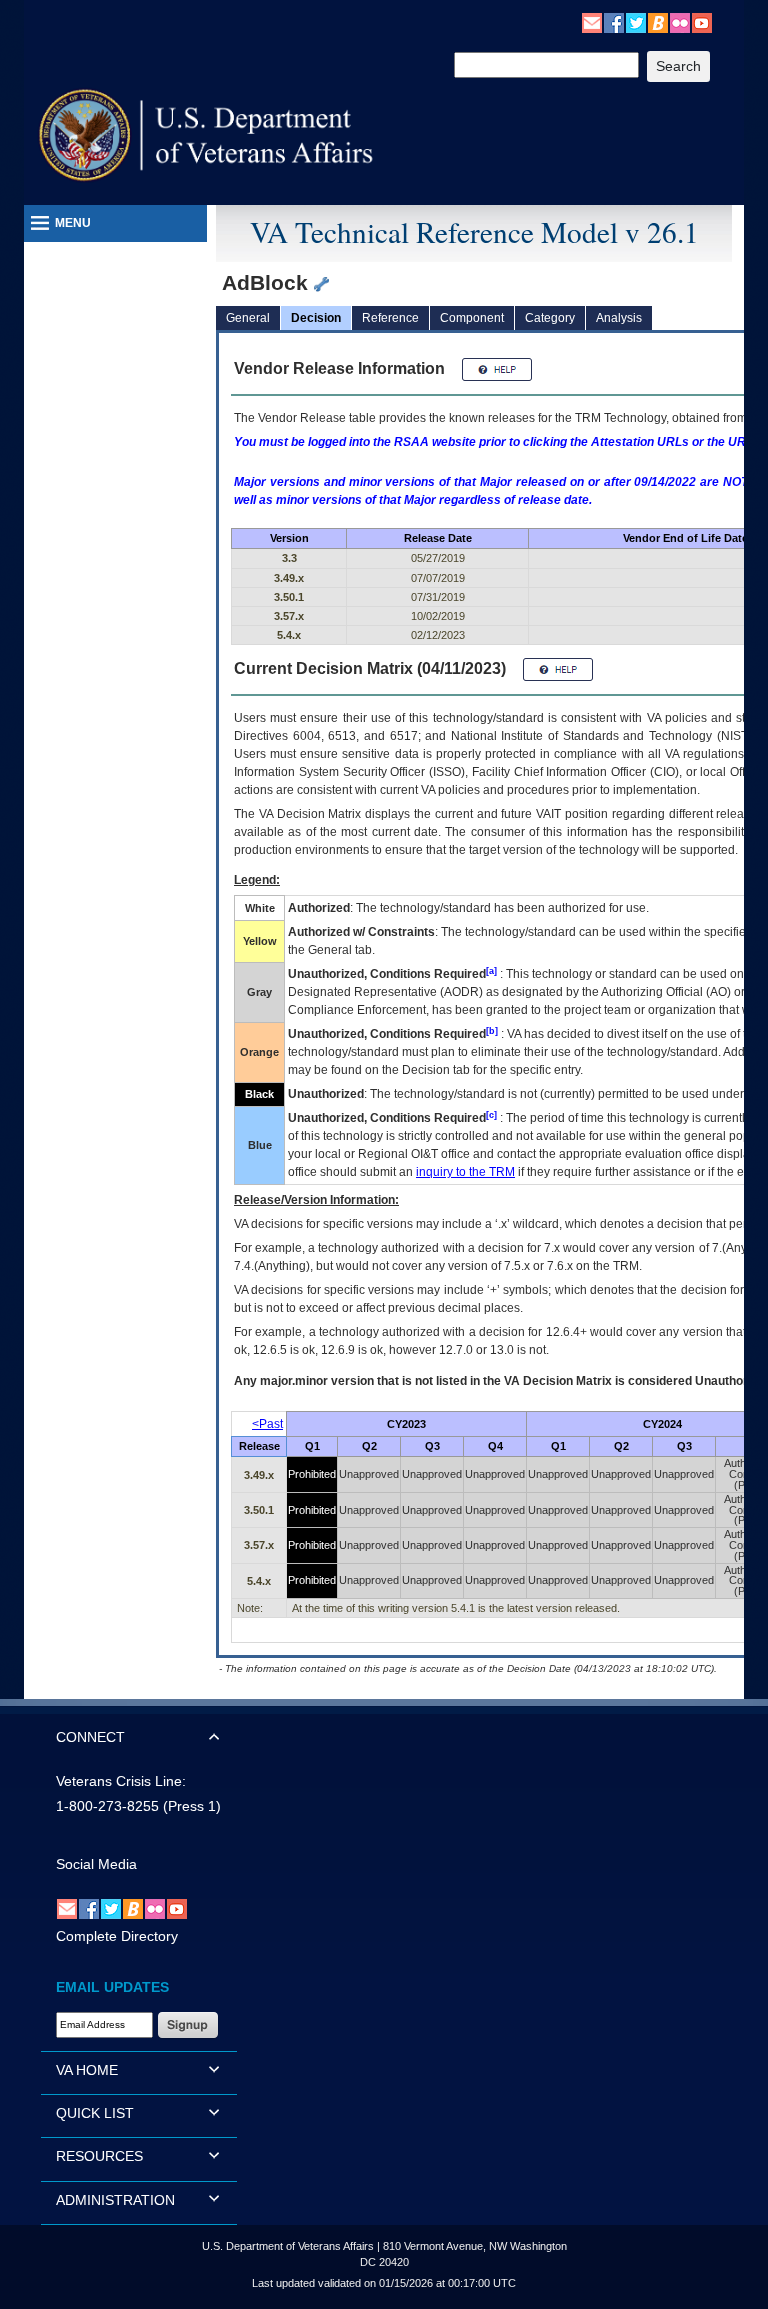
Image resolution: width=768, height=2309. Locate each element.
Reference (390, 318)
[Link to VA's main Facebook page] (614, 22)
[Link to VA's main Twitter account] (636, 22)
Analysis (619, 318)
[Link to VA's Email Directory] (592, 22)
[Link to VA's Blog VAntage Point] (658, 22)
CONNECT (90, 1737)
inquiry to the (465, 1172)
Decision (316, 318)
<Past (267, 1424)
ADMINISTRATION (115, 2200)
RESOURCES (99, 2156)
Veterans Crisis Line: (121, 1781)
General (248, 318)
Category (550, 318)
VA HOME (87, 2070)
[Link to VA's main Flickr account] (680, 22)
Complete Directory (117, 1936)
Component (472, 318)
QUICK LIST (95, 2113)
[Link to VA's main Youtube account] (702, 22)
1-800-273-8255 (107, 1806)
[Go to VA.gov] (206, 135)
